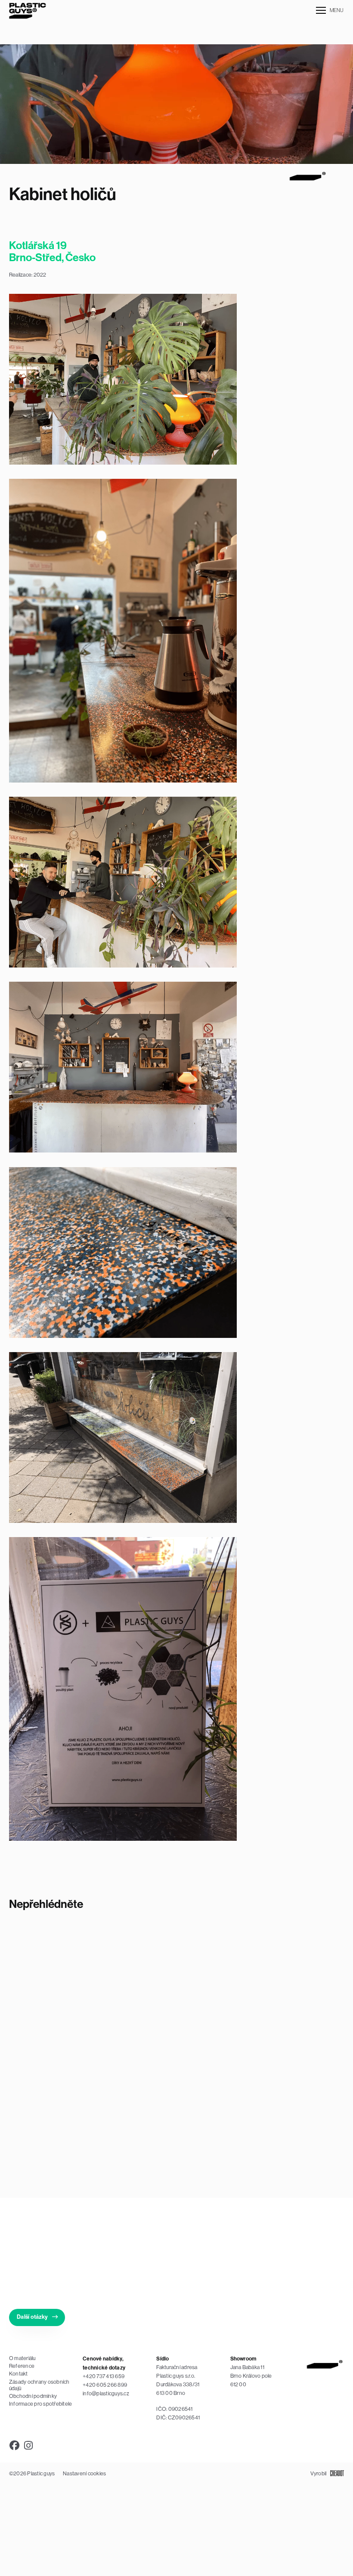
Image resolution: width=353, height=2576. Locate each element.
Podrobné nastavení (253, 2529)
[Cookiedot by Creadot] (309, 2549)
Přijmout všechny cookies (171, 2529)
